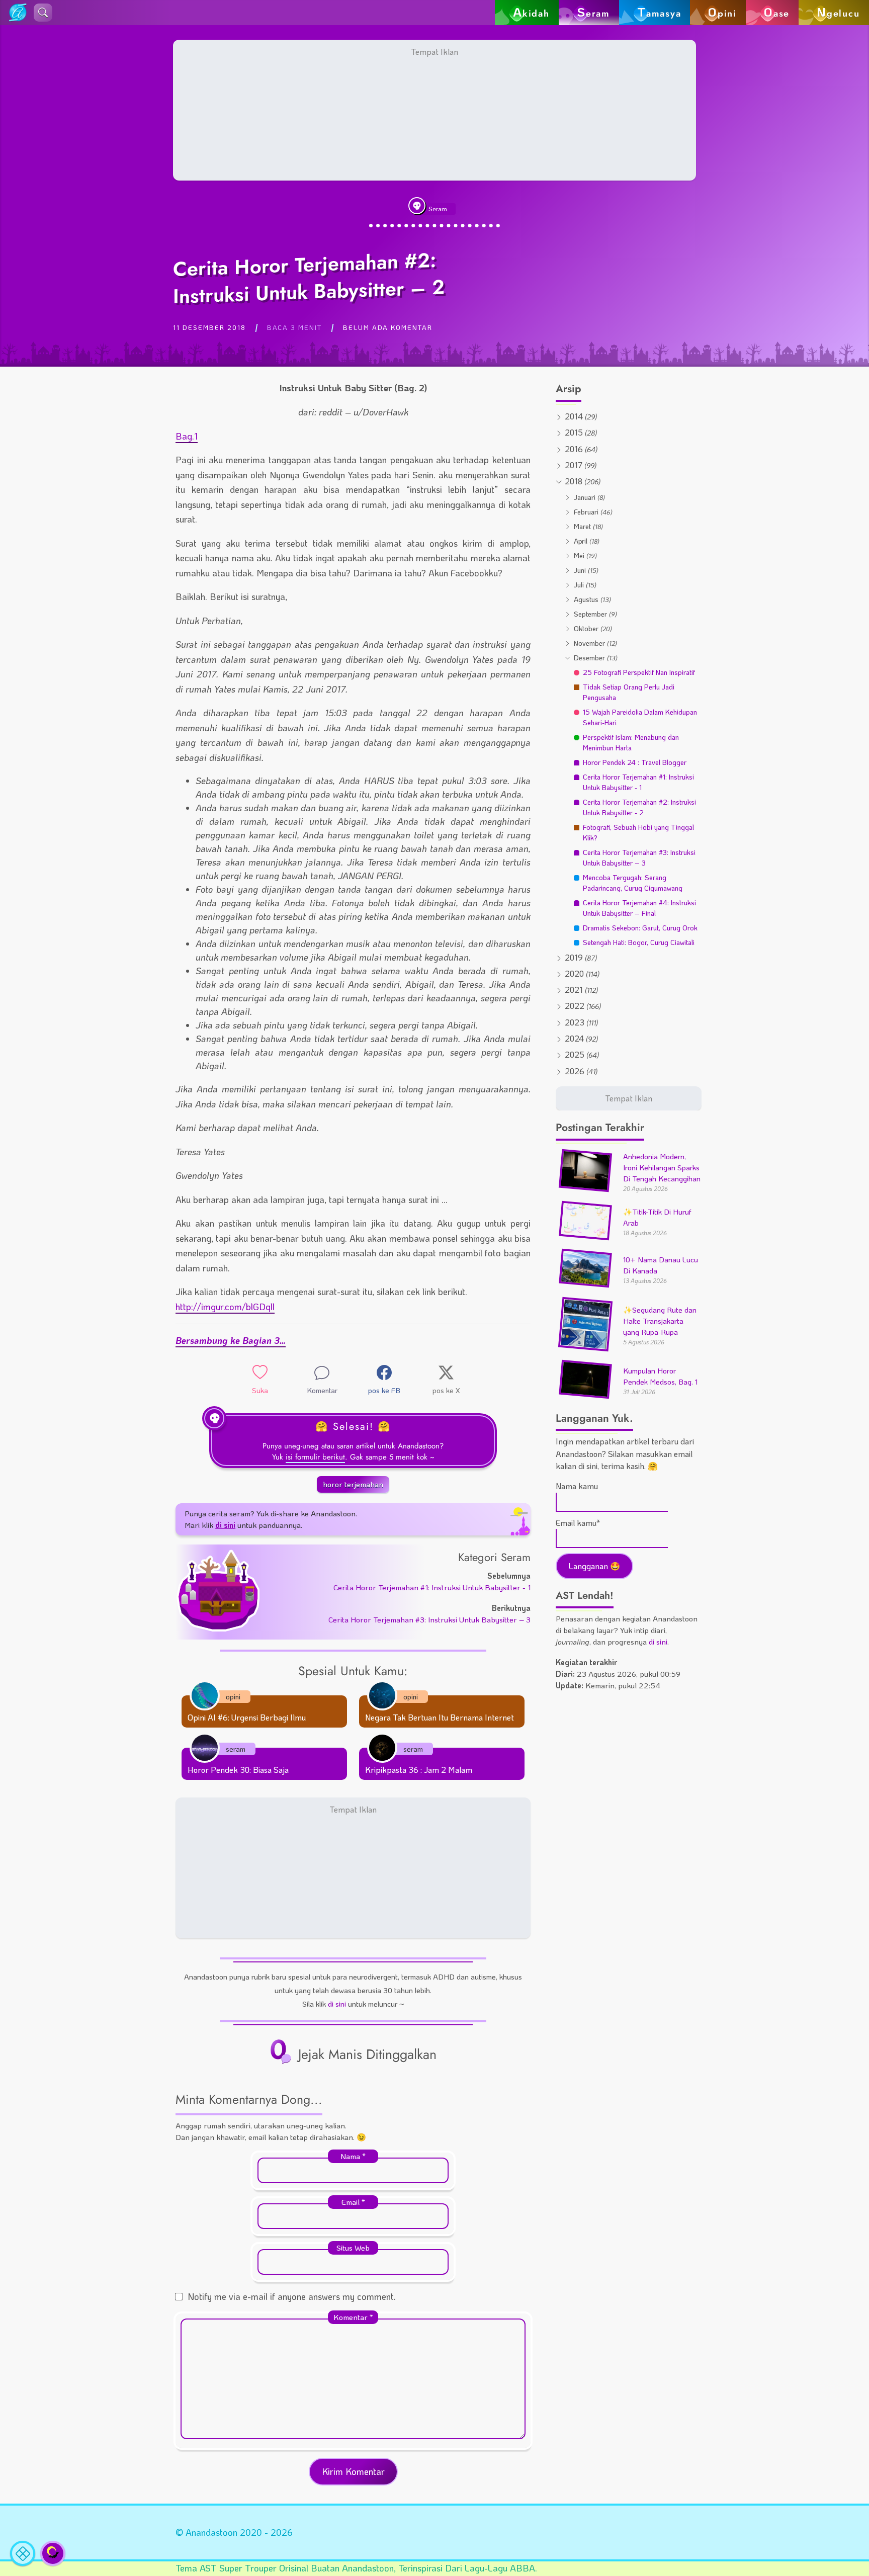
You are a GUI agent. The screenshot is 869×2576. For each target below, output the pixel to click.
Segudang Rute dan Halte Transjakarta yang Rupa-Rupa (660, 1321)
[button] (43, 13)
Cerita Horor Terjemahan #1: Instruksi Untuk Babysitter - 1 (432, 1587)
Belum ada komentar (388, 327)
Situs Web (353, 2248)
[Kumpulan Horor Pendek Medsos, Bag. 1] (585, 1394)
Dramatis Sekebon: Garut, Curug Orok (640, 928)
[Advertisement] (434, 110)
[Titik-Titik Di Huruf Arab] (585, 1235)
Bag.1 (187, 436)
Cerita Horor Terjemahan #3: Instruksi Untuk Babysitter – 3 (429, 1619)
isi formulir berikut (315, 1457)
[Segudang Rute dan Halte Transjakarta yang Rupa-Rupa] (585, 1347)
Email (353, 2202)
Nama (353, 2156)
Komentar (353, 2317)
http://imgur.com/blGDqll (225, 1307)
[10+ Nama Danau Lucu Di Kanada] (585, 1283)
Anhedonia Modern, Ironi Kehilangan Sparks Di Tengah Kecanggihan (662, 1168)
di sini (337, 2004)
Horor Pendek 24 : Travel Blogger (635, 762)
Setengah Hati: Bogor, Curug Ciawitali (639, 942)
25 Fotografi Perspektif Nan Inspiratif (639, 672)
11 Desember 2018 (209, 327)
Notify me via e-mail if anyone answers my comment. (292, 2296)
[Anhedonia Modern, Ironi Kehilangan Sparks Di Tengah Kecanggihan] (585, 1187)
